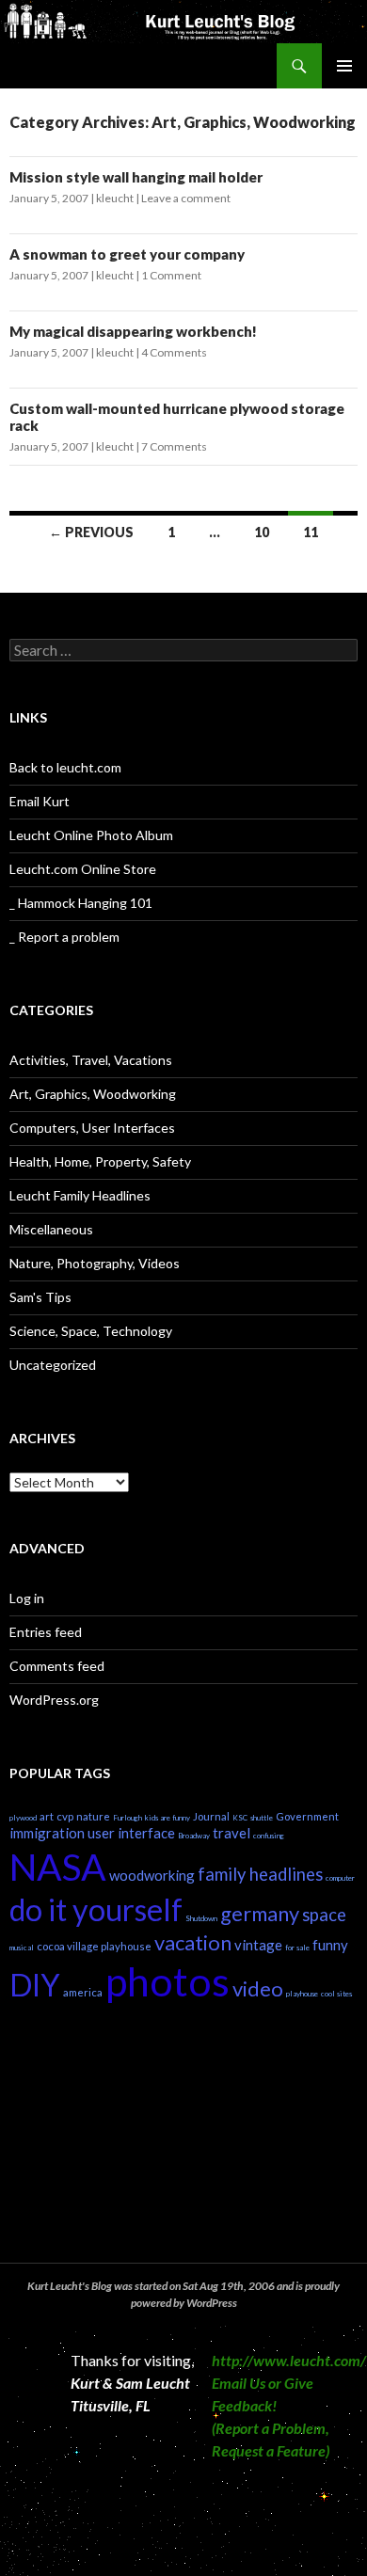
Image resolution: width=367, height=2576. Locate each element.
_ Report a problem (64, 937)
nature (93, 1816)
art (47, 1816)
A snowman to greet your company (127, 254)
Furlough (128, 1818)
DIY (35, 1985)
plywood (23, 1818)
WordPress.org (54, 1700)
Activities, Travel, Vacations (91, 1060)
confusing (269, 1836)
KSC (240, 1818)
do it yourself (96, 1909)
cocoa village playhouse (94, 1946)
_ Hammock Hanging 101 (81, 903)
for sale (297, 1948)
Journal (211, 1816)
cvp (65, 1816)
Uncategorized (53, 1365)
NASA (58, 1866)
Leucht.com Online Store (83, 869)
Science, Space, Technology (91, 1331)
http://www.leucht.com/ (289, 2360)
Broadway (194, 1836)
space (324, 1915)
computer (340, 1878)
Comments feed (57, 1666)
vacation (193, 1942)
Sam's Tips (40, 1297)
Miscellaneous (51, 1229)
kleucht (115, 198)
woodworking (152, 1875)
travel (231, 1833)
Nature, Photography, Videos (95, 1263)
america (83, 1992)
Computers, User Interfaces (92, 1128)
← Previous (91, 532)
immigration (47, 1833)
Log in (27, 1598)
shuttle (262, 1818)
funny (330, 1945)
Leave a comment (186, 198)
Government (307, 1816)
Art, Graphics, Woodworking (93, 1094)
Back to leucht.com (65, 767)
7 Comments (174, 446)
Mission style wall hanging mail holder (136, 177)
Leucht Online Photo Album (91, 835)
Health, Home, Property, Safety (100, 1161)
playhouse (302, 1994)
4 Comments (174, 352)
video (258, 1988)
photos (168, 1981)
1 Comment (171, 275)
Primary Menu (344, 66)
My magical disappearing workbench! (133, 331)
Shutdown (201, 1918)
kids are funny (168, 1818)
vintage (258, 1945)
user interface (131, 1833)
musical (22, 1948)
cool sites (336, 1994)
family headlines (260, 1874)
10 (262, 532)
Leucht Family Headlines (80, 1195)
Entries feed (46, 1632)
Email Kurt (40, 801)
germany (260, 1913)
